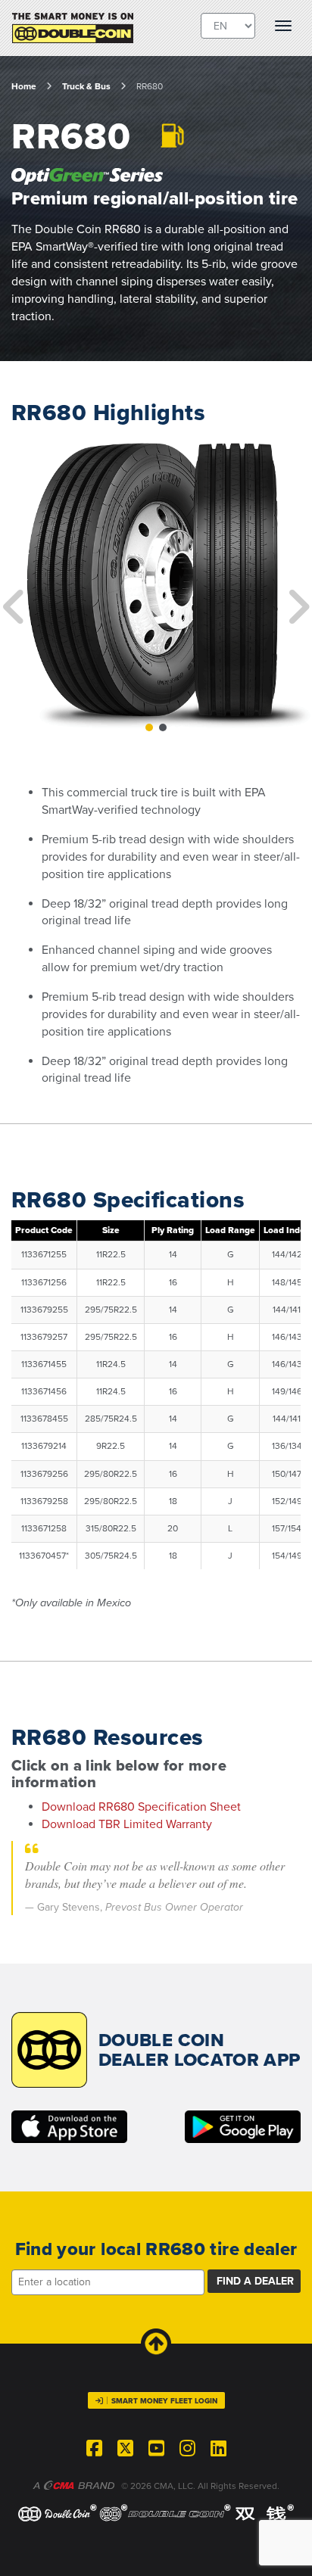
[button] (8, 584)
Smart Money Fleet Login (164, 2401)
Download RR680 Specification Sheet (141, 1807)
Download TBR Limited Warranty (127, 1824)
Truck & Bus (86, 86)
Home (24, 86)
